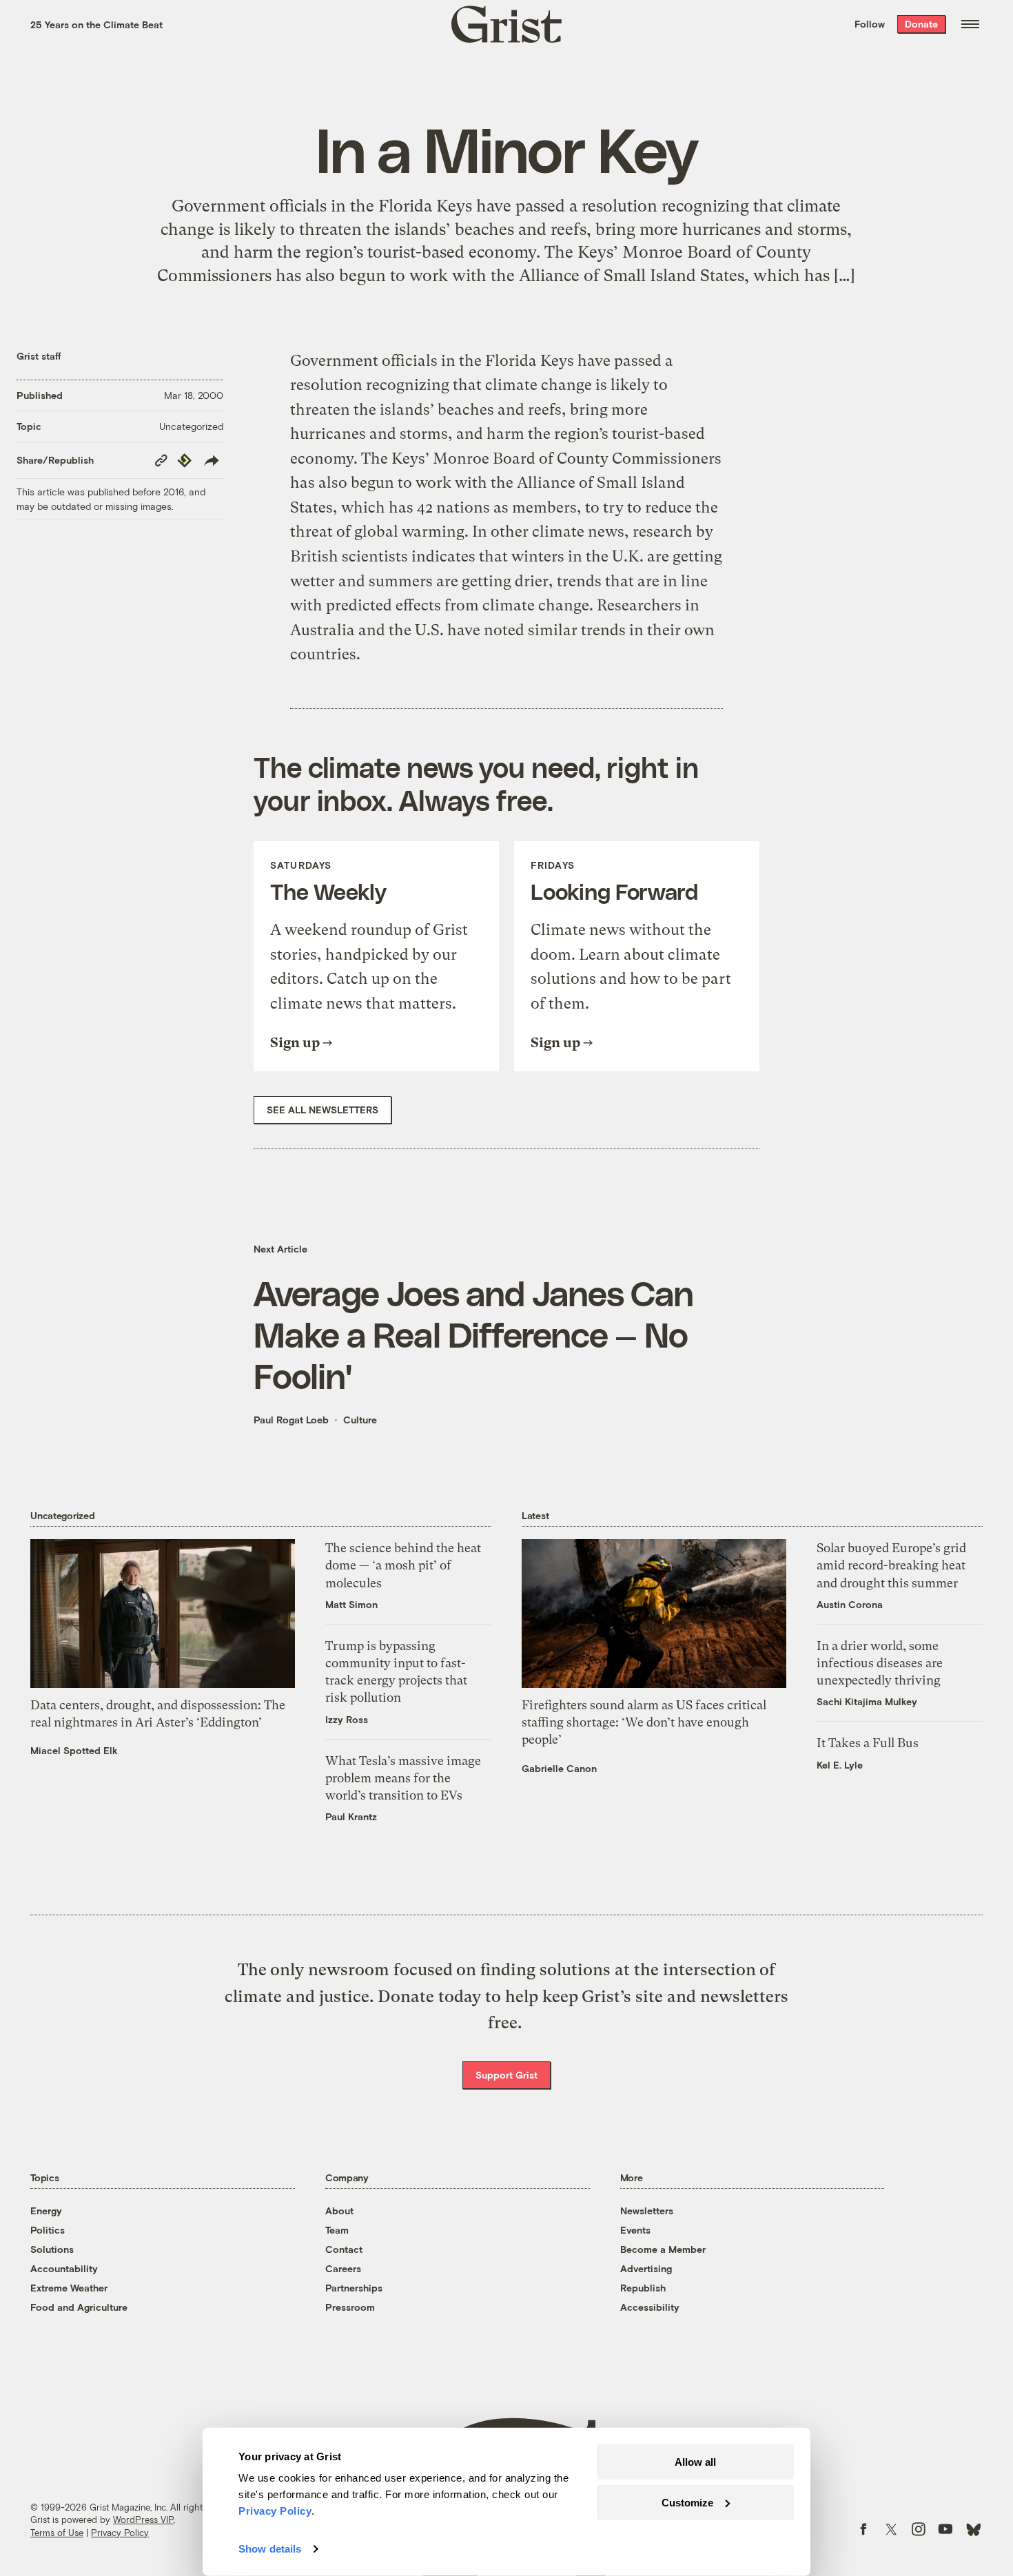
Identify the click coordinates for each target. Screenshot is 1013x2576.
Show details (270, 2549)
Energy (46, 2211)
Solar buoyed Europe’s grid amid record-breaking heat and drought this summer (891, 1565)
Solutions (52, 2249)
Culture (360, 1420)
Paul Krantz (351, 1816)
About (339, 2211)
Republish (643, 2288)
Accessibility (650, 2307)
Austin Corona (850, 1604)
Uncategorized (191, 426)
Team (337, 2230)
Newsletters (647, 2211)
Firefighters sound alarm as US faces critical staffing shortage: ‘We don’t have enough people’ (644, 1722)
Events (635, 2230)
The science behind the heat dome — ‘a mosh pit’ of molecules (403, 1565)
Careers (343, 2268)
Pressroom (350, 2307)
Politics (48, 2230)
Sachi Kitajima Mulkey (867, 1701)
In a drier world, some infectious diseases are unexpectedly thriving (880, 1663)
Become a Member (663, 2249)
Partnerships (354, 2288)
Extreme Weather (69, 2288)
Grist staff (39, 356)
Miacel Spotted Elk (74, 1750)
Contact (344, 2249)
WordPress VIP (143, 2520)
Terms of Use (57, 2533)
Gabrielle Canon (559, 1768)
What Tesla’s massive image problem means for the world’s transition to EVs (403, 1778)
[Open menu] (970, 24)
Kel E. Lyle (840, 1765)
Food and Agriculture (79, 2307)
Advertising (646, 2268)
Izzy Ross (347, 1719)
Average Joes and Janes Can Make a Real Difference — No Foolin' (473, 1334)
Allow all (695, 2462)
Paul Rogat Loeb (291, 1420)
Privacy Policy (120, 2533)
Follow (870, 24)
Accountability (64, 2268)
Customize (687, 2502)
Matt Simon (351, 1604)
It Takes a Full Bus (868, 1743)
